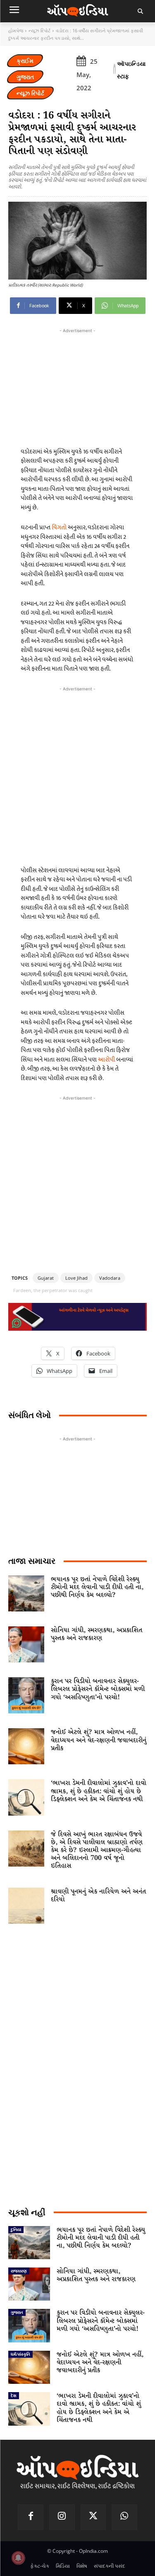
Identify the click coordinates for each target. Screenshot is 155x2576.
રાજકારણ (19, 2271)
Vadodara (110, 1278)
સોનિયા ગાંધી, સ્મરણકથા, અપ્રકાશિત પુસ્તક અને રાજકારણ (97, 1634)
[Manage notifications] (18, 2558)
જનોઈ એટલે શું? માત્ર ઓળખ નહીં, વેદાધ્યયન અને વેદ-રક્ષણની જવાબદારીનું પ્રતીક (99, 1740)
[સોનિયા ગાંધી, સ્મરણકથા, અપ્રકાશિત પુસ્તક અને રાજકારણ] (26, 1644)
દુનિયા (16, 2229)
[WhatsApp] (124, 2517)
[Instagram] (62, 2517)
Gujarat (46, 1278)
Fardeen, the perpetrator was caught (53, 1290)
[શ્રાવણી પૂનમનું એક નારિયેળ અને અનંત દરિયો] (26, 1906)
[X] (93, 2517)
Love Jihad (76, 1278)
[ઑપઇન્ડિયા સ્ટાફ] (114, 70)
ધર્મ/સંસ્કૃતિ (20, 2354)
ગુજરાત (25, 77)
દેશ (14, 2395)
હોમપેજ (16, 30)
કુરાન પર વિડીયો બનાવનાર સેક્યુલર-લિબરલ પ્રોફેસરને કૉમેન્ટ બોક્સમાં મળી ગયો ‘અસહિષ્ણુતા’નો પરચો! (98, 1689)
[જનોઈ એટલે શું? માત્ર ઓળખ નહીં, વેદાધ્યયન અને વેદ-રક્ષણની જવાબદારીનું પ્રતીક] (26, 1746)
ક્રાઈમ (25, 61)
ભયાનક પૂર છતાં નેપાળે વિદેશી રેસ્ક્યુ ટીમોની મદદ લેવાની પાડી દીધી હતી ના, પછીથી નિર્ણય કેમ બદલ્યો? (97, 1587)
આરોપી (106, 1060)
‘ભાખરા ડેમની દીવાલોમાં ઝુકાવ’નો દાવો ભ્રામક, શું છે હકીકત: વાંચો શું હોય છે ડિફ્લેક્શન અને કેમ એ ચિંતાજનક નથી (99, 1791)
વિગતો (59, 527)
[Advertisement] (77, 774)
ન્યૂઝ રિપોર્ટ (39, 30)
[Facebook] (31, 2517)
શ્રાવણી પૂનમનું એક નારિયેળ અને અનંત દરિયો (98, 1896)
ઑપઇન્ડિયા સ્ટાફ (131, 70)
